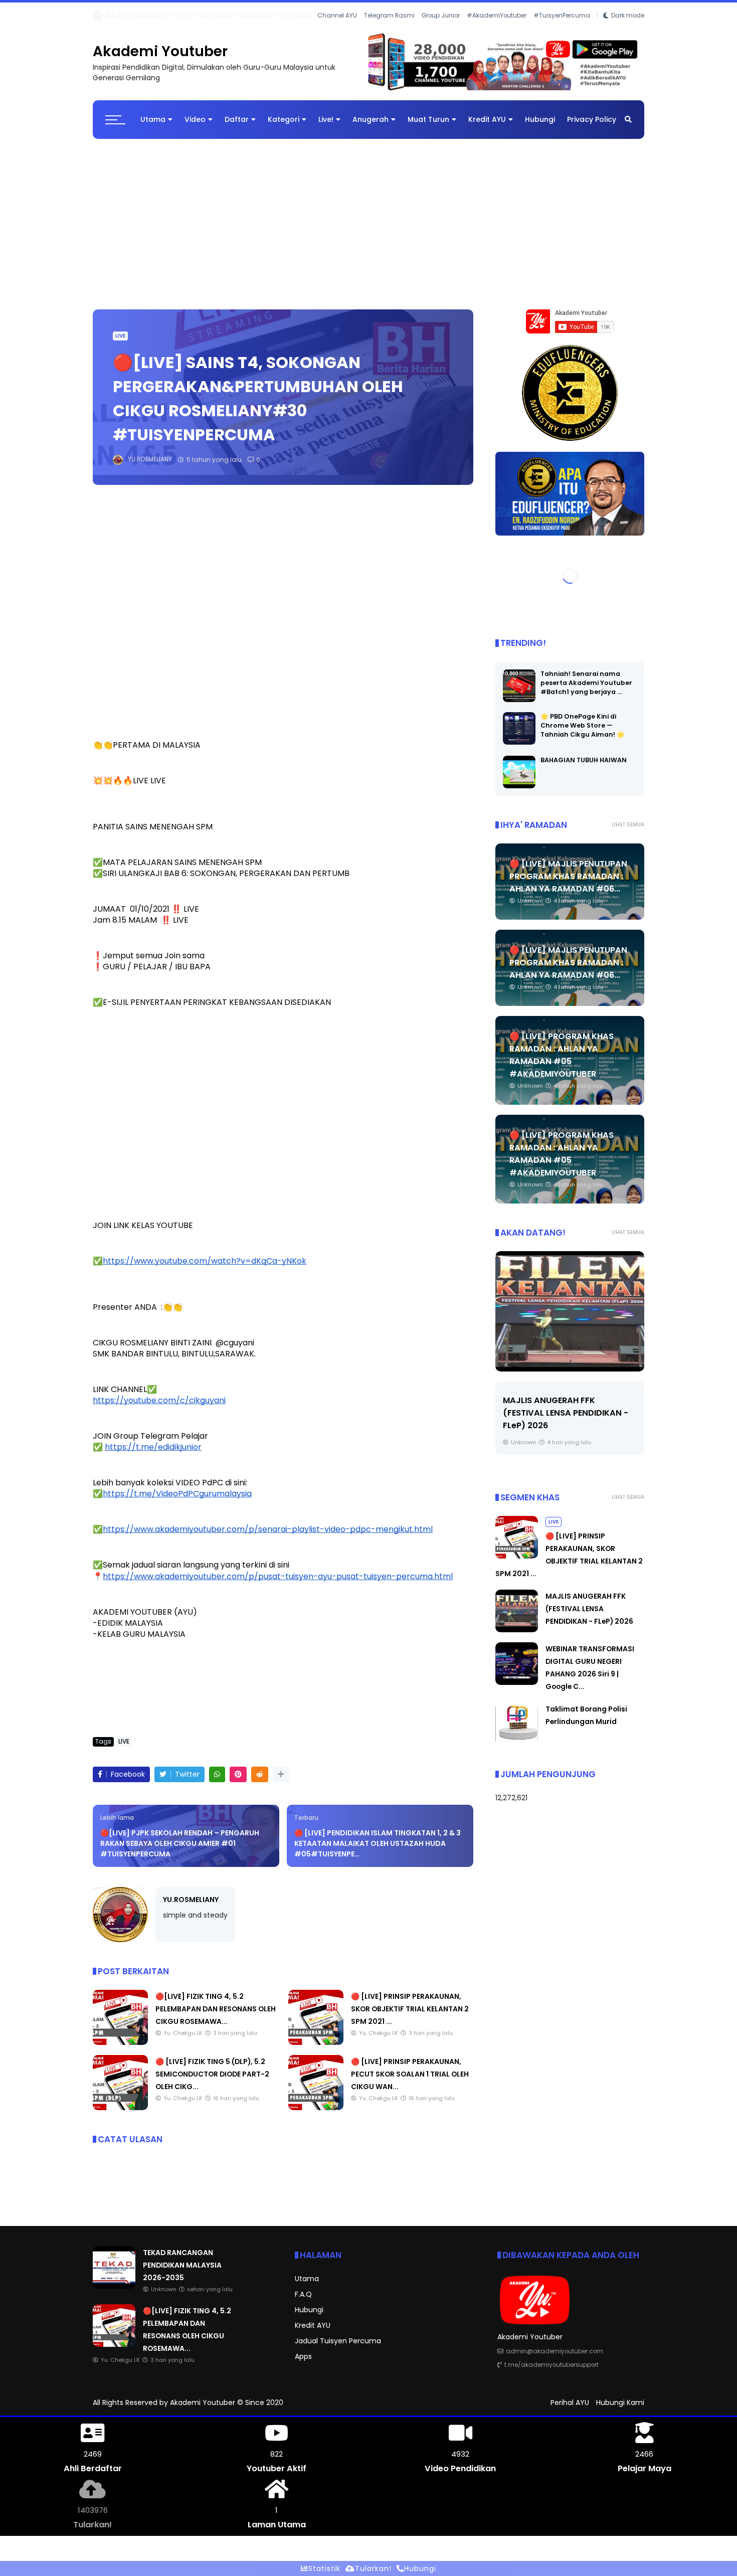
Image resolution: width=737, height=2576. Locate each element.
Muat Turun (428, 127)
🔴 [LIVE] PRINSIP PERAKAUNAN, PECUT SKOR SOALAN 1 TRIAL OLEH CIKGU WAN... (410, 2082)
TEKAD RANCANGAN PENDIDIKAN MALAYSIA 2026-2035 (182, 2273)
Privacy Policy (592, 127)
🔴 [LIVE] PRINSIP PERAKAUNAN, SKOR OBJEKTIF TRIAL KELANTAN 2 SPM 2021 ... (410, 2017)
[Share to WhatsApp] (217, 1782)
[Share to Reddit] (260, 1782)
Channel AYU (337, 29)
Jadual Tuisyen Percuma (338, 2349)
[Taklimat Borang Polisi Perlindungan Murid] (517, 1751)
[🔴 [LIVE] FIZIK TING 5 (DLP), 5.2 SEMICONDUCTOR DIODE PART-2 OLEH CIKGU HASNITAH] (120, 2116)
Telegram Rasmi (389, 29)
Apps (303, 2364)
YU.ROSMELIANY (191, 1908)
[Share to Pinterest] (238, 1782)
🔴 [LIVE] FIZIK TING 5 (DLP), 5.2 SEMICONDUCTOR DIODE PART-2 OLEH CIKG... (212, 2082)
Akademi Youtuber (160, 59)
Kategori (284, 127)
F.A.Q (303, 2302)
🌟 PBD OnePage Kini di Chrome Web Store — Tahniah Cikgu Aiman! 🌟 (583, 733)
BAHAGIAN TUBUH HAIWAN (584, 768)
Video (195, 127)
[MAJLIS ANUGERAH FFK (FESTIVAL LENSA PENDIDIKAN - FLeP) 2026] (517, 1638)
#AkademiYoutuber (497, 29)
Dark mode (628, 29)
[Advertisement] (368, 227)
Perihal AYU (570, 2411)
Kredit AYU (487, 127)
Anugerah (371, 127)
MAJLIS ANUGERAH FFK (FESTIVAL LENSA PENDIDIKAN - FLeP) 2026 (589, 1617)
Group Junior (441, 29)
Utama (153, 127)
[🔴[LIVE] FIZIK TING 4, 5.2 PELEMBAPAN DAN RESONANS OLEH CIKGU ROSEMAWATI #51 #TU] (120, 2050)
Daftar (237, 127)
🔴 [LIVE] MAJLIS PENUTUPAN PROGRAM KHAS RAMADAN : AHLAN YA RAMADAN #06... (568, 884)
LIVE (120, 344)
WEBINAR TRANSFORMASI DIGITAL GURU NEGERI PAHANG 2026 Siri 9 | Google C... (232, 15)
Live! (326, 127)
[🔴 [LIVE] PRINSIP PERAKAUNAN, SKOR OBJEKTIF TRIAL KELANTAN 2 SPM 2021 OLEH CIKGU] (316, 2050)
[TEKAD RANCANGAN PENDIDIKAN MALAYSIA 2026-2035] (114, 2294)
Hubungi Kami (620, 2411)
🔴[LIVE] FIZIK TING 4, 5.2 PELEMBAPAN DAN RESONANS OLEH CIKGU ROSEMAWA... (216, 2017)
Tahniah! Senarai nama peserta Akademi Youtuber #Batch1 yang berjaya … (586, 691)
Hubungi (540, 127)
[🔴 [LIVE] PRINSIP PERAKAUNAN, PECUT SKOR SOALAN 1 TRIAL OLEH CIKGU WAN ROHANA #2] (316, 2116)
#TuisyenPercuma (562, 29)
